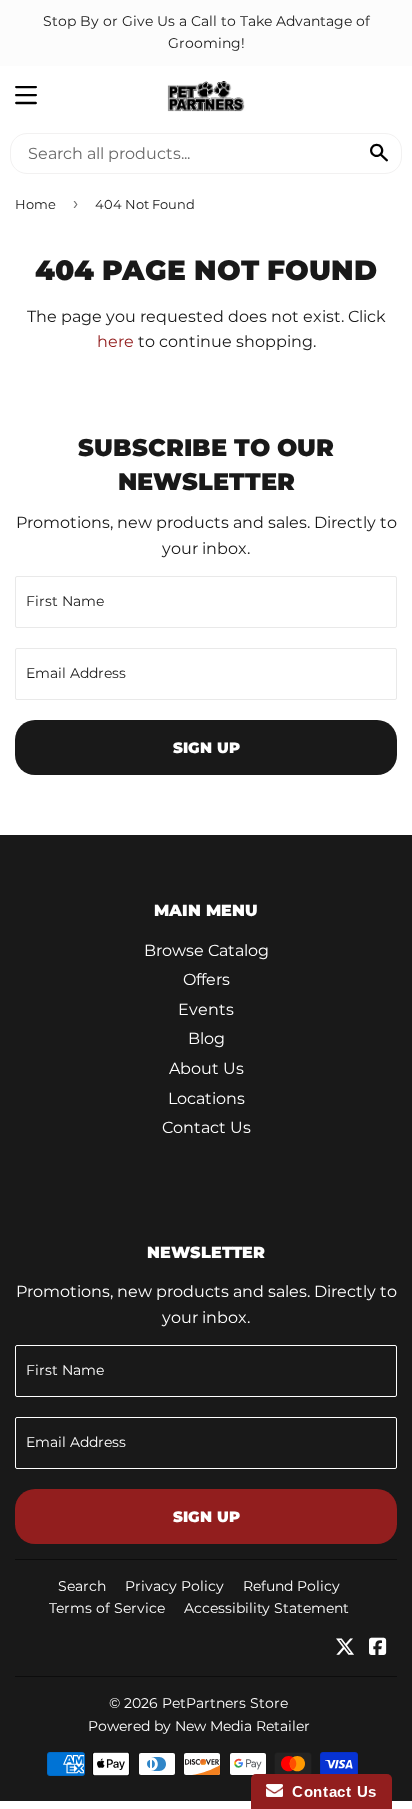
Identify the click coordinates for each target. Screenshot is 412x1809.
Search (82, 1586)
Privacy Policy (174, 1586)
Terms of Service (107, 1608)
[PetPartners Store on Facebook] (378, 1648)
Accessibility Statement (266, 1608)
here (115, 341)
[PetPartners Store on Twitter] (345, 1648)
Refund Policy (291, 1586)
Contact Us (206, 1127)
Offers (206, 979)
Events (206, 1009)
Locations (206, 1098)
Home (35, 204)
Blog (206, 1038)
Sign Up (206, 747)
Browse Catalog (206, 950)
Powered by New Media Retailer (199, 1726)
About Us (206, 1068)
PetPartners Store (225, 1703)
